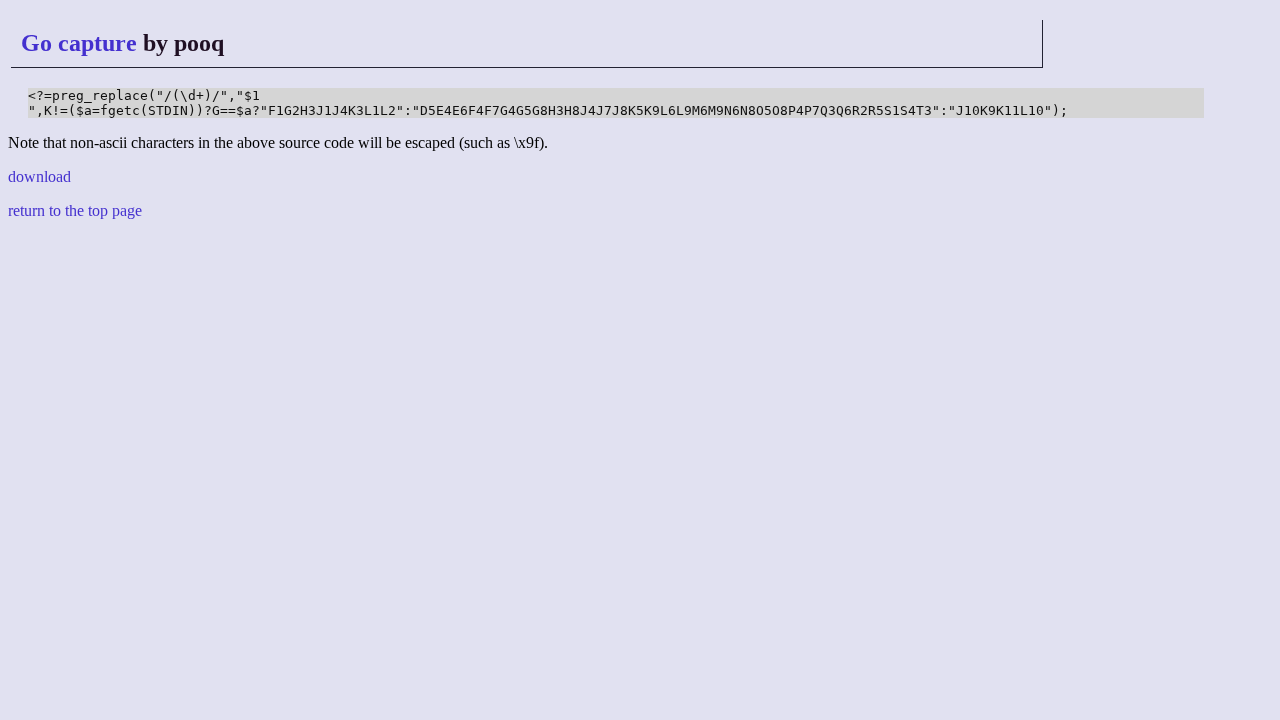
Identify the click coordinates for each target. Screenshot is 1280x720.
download (39, 176)
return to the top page (75, 210)
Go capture (79, 43)
